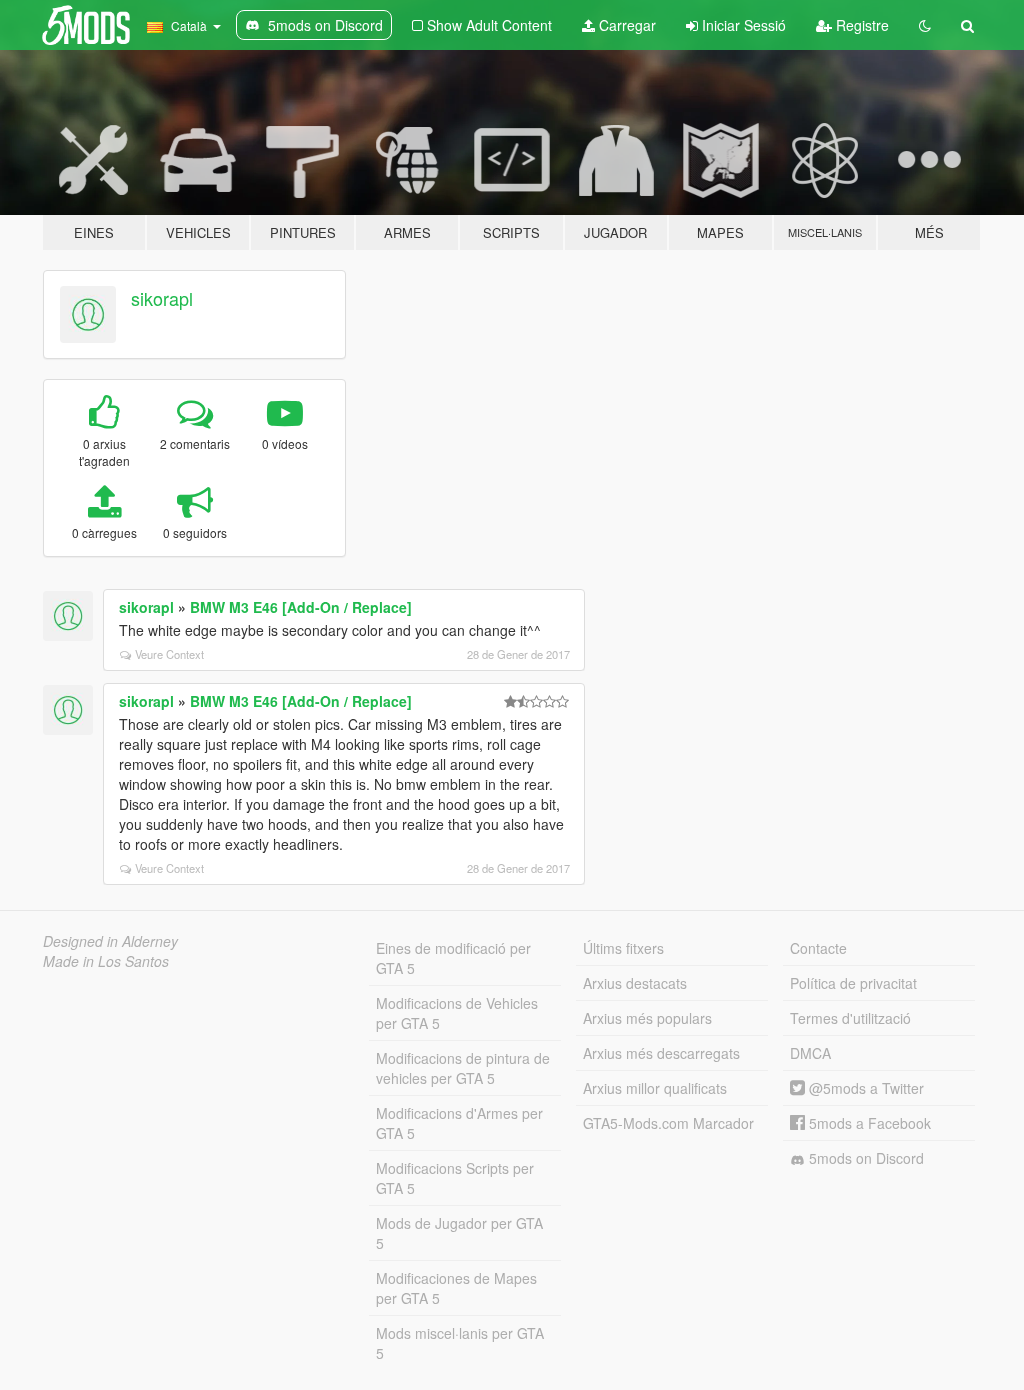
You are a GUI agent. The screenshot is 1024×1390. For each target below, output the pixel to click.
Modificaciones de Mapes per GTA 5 (456, 1288)
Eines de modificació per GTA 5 (453, 958)
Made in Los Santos (106, 961)
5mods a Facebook (868, 1123)
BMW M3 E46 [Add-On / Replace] (301, 607)
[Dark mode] (925, 25)
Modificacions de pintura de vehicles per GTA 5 (463, 1068)
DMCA (810, 1053)
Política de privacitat (853, 983)
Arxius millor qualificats (655, 1088)
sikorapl (162, 298)
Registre (860, 25)
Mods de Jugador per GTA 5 (459, 1233)
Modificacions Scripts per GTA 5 (455, 1178)
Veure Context (169, 654)
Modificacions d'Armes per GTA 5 (459, 1123)
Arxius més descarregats (661, 1053)
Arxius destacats (635, 983)
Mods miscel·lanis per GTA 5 (460, 1343)
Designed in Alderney (110, 941)
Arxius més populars (647, 1018)
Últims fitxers (623, 948)
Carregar (625, 25)
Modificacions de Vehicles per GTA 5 (457, 1013)
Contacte (818, 948)
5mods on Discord (864, 1158)
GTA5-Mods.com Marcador (668, 1123)
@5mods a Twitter (864, 1088)
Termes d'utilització (850, 1018)
